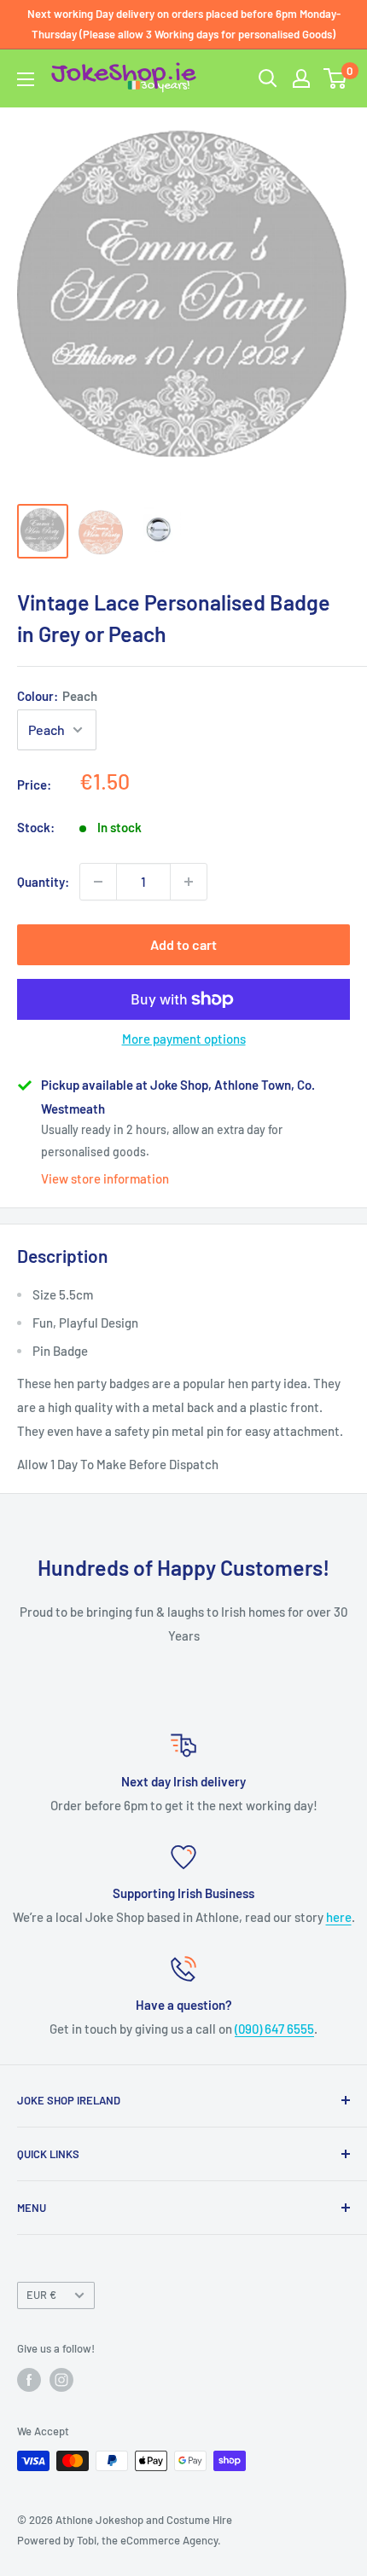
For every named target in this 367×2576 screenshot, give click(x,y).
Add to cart (183, 944)
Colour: (57, 696)
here (339, 1917)
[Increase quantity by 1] (189, 882)
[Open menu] (26, 79)
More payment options (184, 1039)
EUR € (41, 2295)
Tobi (87, 2540)
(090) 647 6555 (274, 2029)
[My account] (301, 78)
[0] (336, 78)
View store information (105, 1178)
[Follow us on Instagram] (61, 2380)
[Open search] (268, 78)
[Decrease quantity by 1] (98, 882)
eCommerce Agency (169, 2540)
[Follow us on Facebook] (29, 2380)
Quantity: (43, 882)
